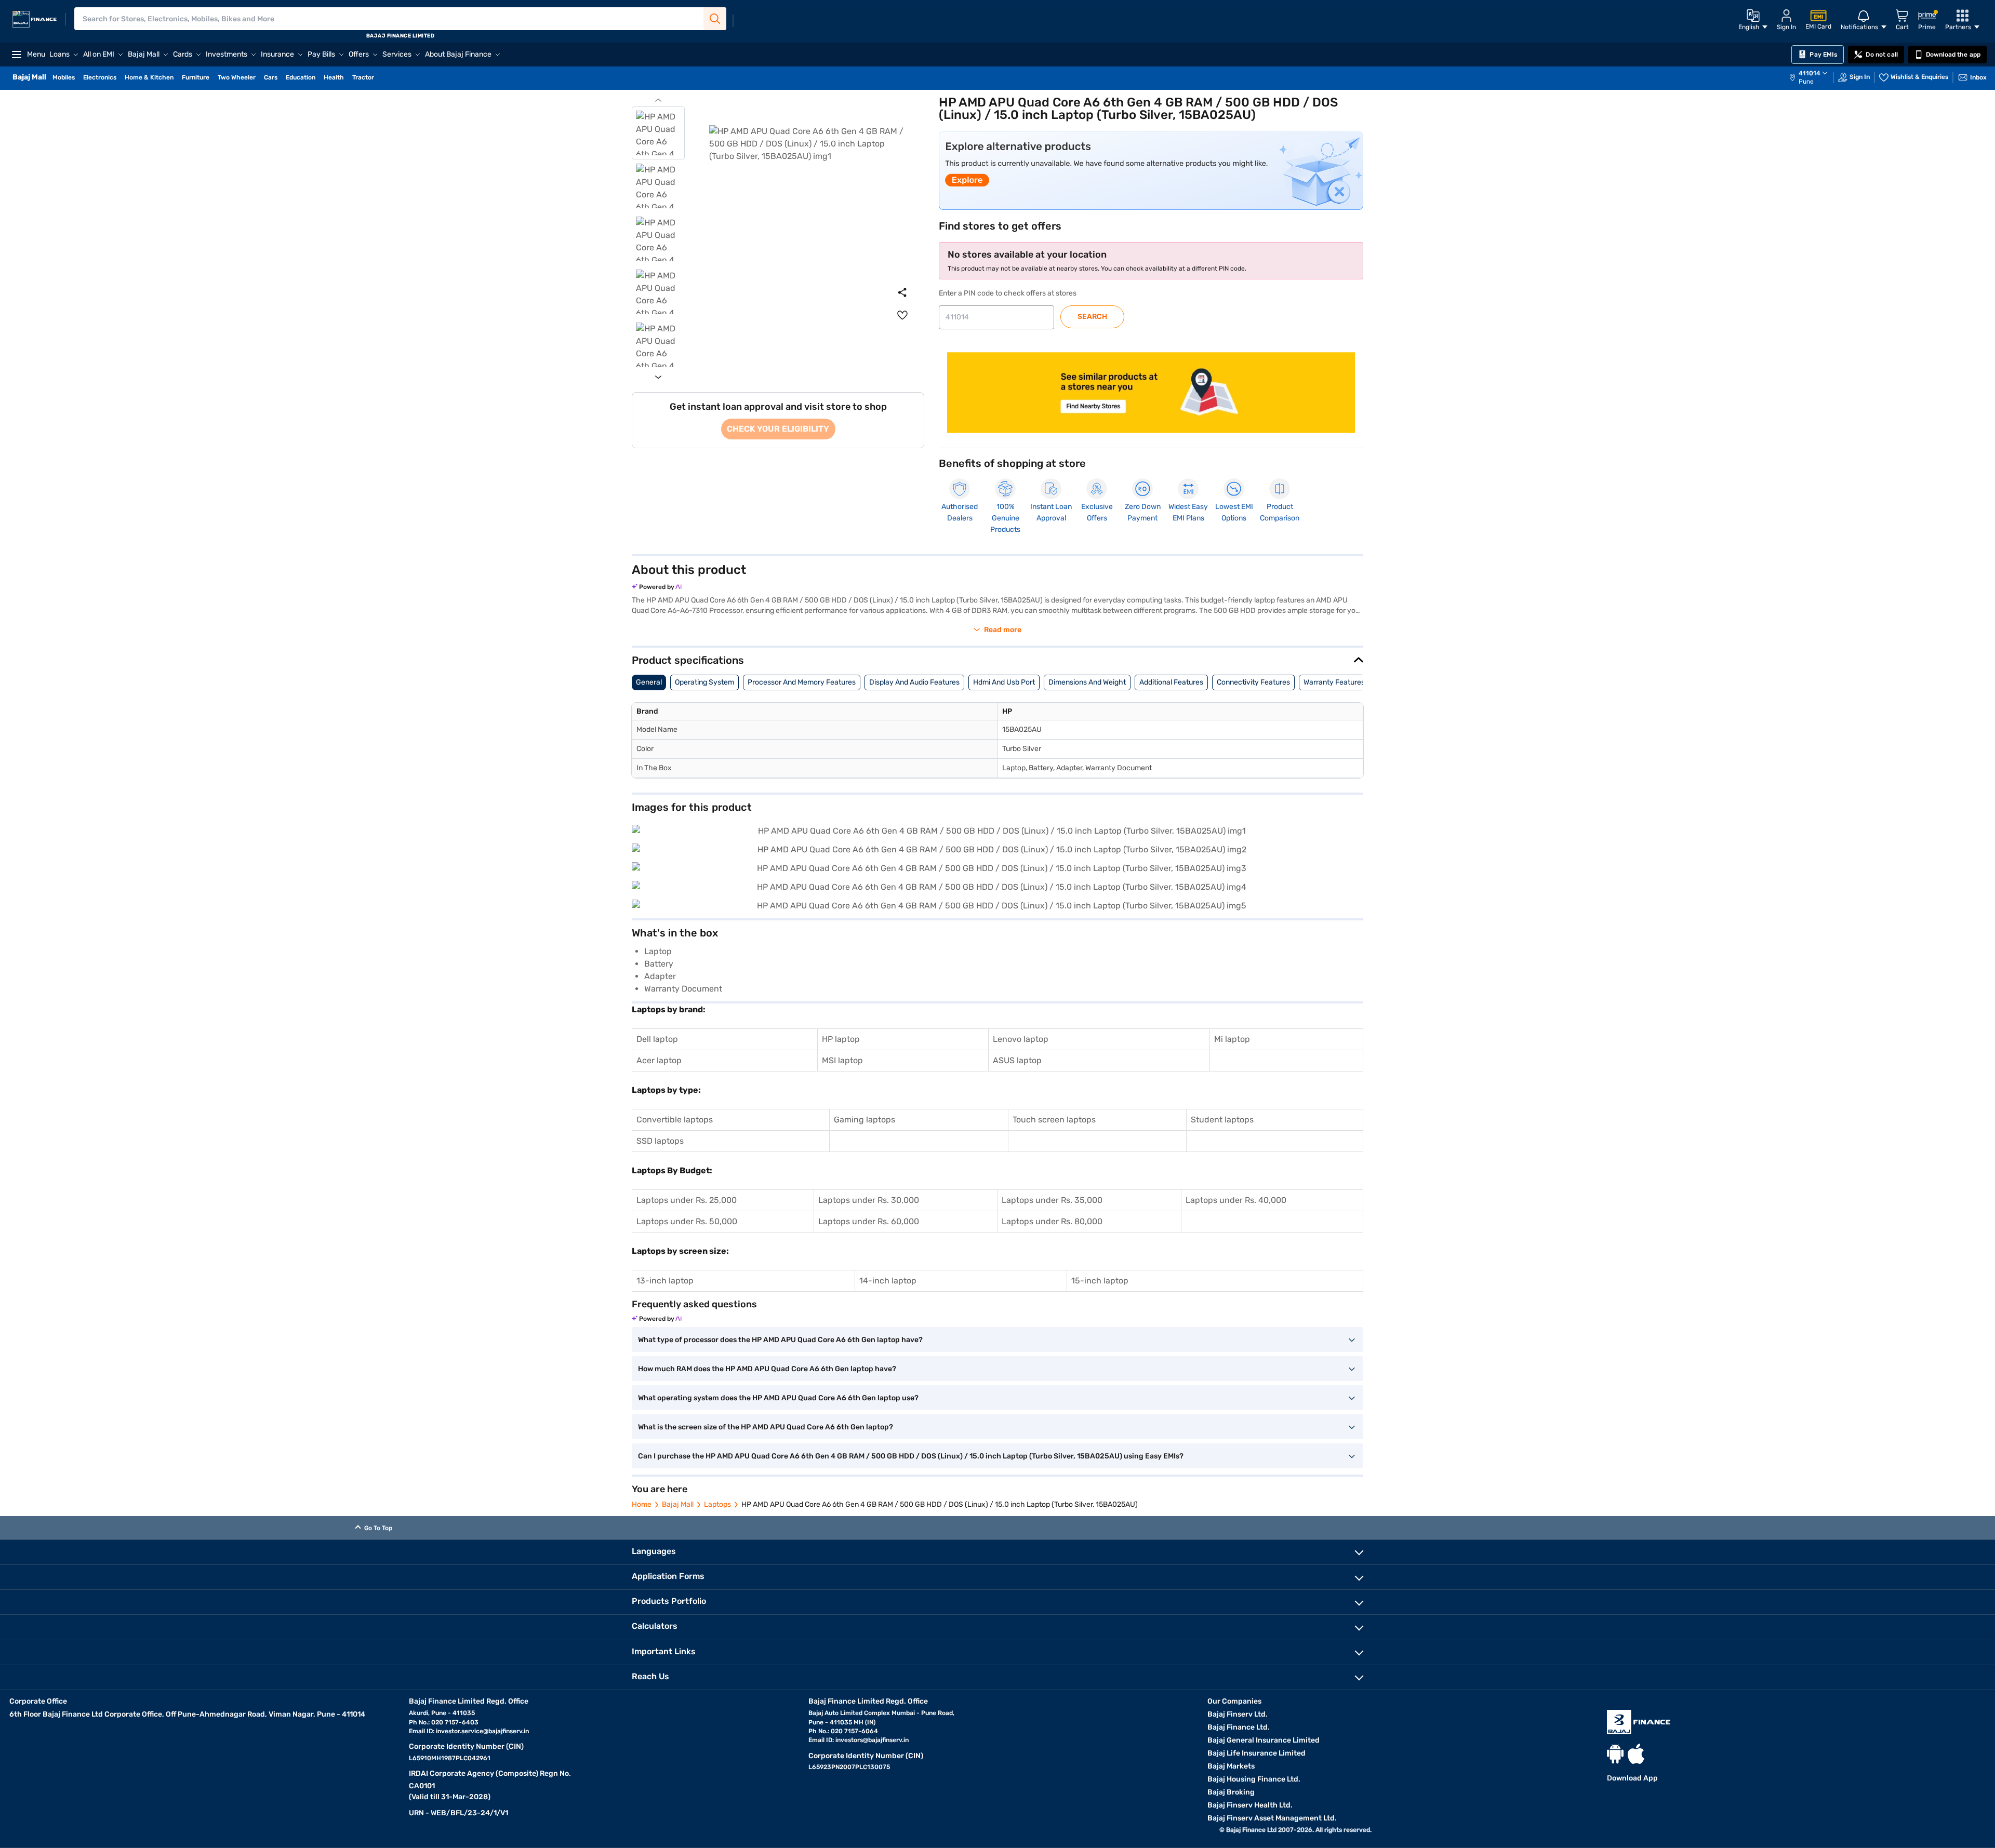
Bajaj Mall (678, 1504)
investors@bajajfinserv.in (872, 1740)
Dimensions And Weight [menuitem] (1087, 682)
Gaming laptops (864, 1120)
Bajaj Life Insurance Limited (1256, 1753)
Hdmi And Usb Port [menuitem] (1004, 682)
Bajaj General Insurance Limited (1263, 1740)
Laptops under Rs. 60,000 (869, 1221)
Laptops (717, 1504)
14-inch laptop (888, 1281)
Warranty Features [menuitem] (1334, 682)
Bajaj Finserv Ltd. (1238, 1714)
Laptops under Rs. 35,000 (1052, 1200)
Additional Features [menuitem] (1171, 682)
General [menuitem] (649, 682)
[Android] (1615, 1754)
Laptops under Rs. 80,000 (1052, 1221)
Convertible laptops (675, 1120)
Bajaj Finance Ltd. (1239, 1727)
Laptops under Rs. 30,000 (869, 1200)
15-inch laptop (1100, 1281)
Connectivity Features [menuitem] (1253, 682)
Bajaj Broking (1231, 1792)
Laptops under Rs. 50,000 (687, 1221)
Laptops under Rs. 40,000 (1236, 1200)
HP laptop (841, 1039)
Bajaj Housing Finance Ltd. (1254, 1779)
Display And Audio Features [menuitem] (914, 682)
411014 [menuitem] (1810, 73)
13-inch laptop (665, 1281)
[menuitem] (1814, 77)
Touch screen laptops (1054, 1120)
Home (642, 1504)
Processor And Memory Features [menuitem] (802, 682)
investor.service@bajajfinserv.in (482, 1731)
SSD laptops (660, 1141)
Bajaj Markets (1231, 1766)
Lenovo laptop (1021, 1039)
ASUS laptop (1017, 1060)
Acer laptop (659, 1060)
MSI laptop (842, 1060)
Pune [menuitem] (1806, 82)
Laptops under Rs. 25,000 (687, 1200)
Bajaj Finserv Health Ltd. (1250, 1805)
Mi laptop (1232, 1039)
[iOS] (1636, 1754)
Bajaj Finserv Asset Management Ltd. (1272, 1818)
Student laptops (1222, 1120)
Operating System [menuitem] (704, 682)
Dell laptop (657, 1039)
